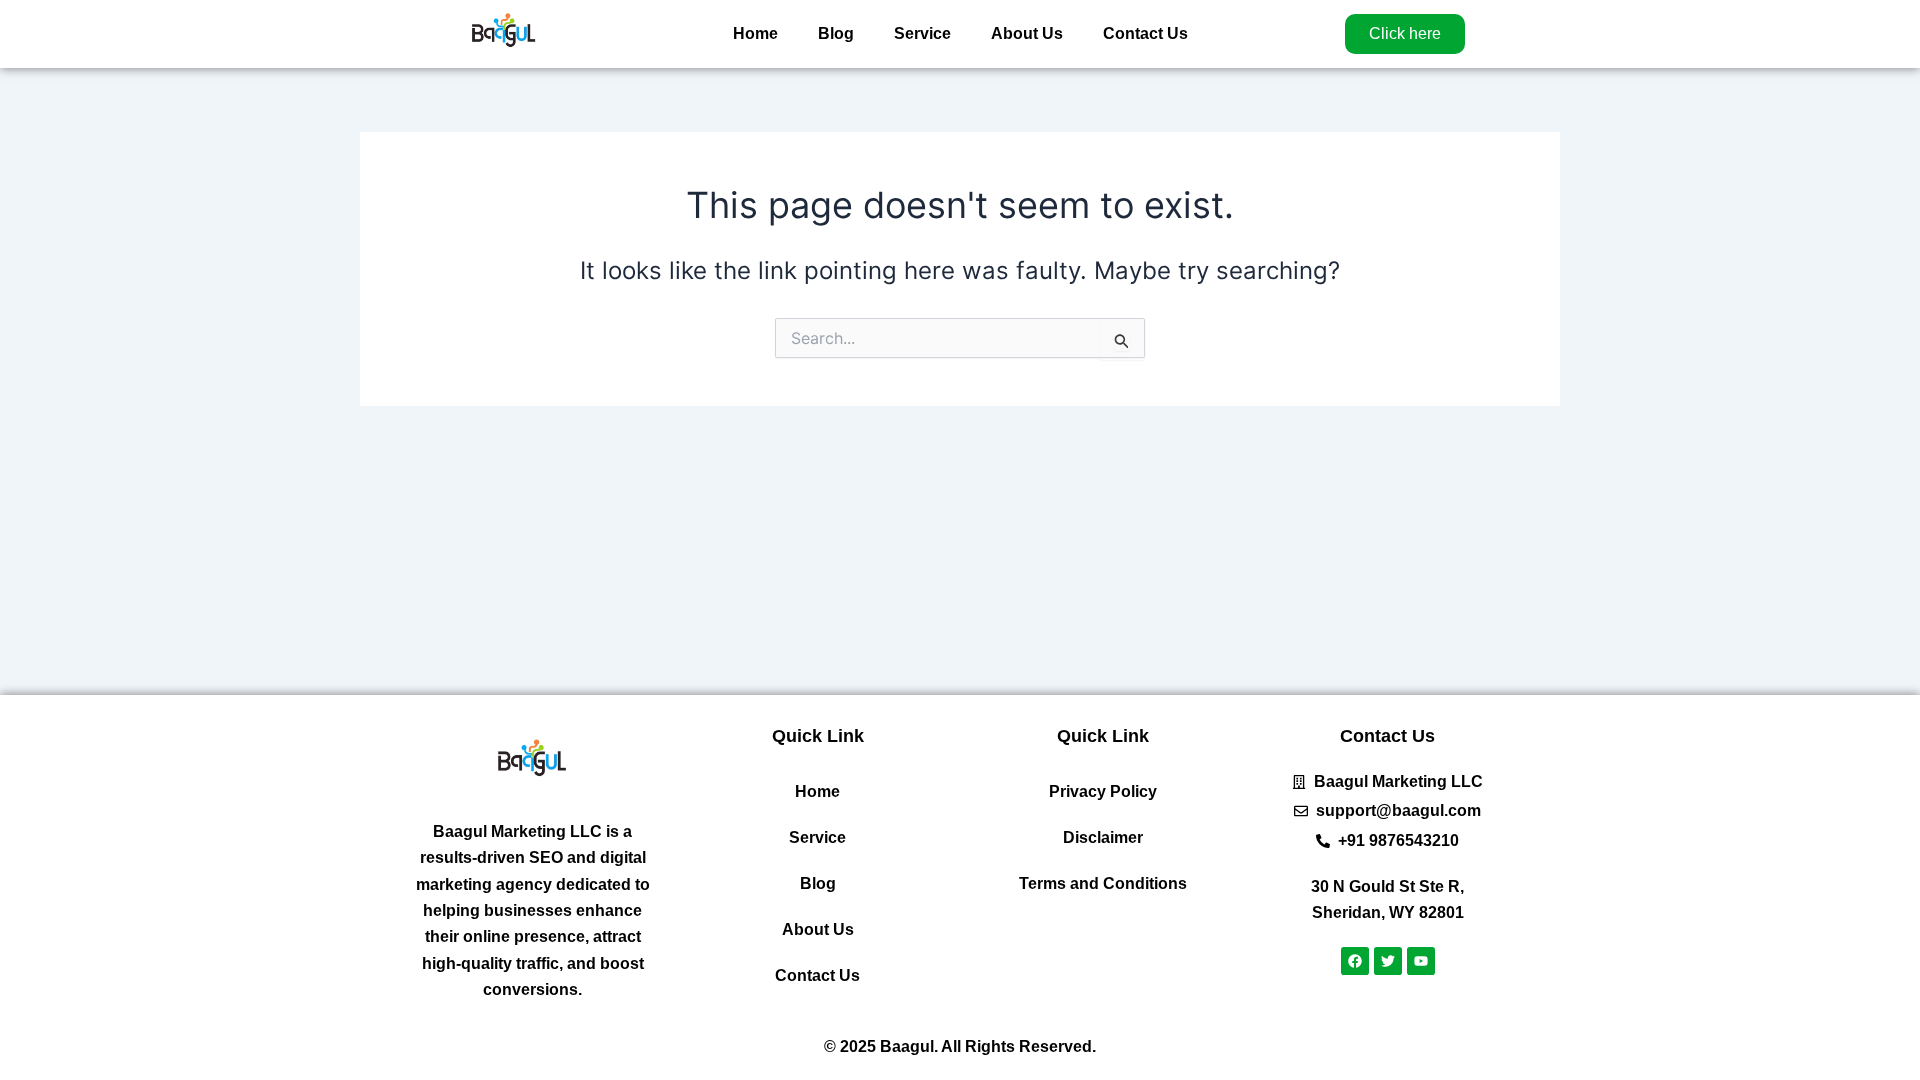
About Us (1027, 33)
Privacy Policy (1103, 791)
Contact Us (1145, 33)
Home (755, 33)
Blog (836, 33)
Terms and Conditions (1103, 883)
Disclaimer (1103, 837)
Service (922, 33)
